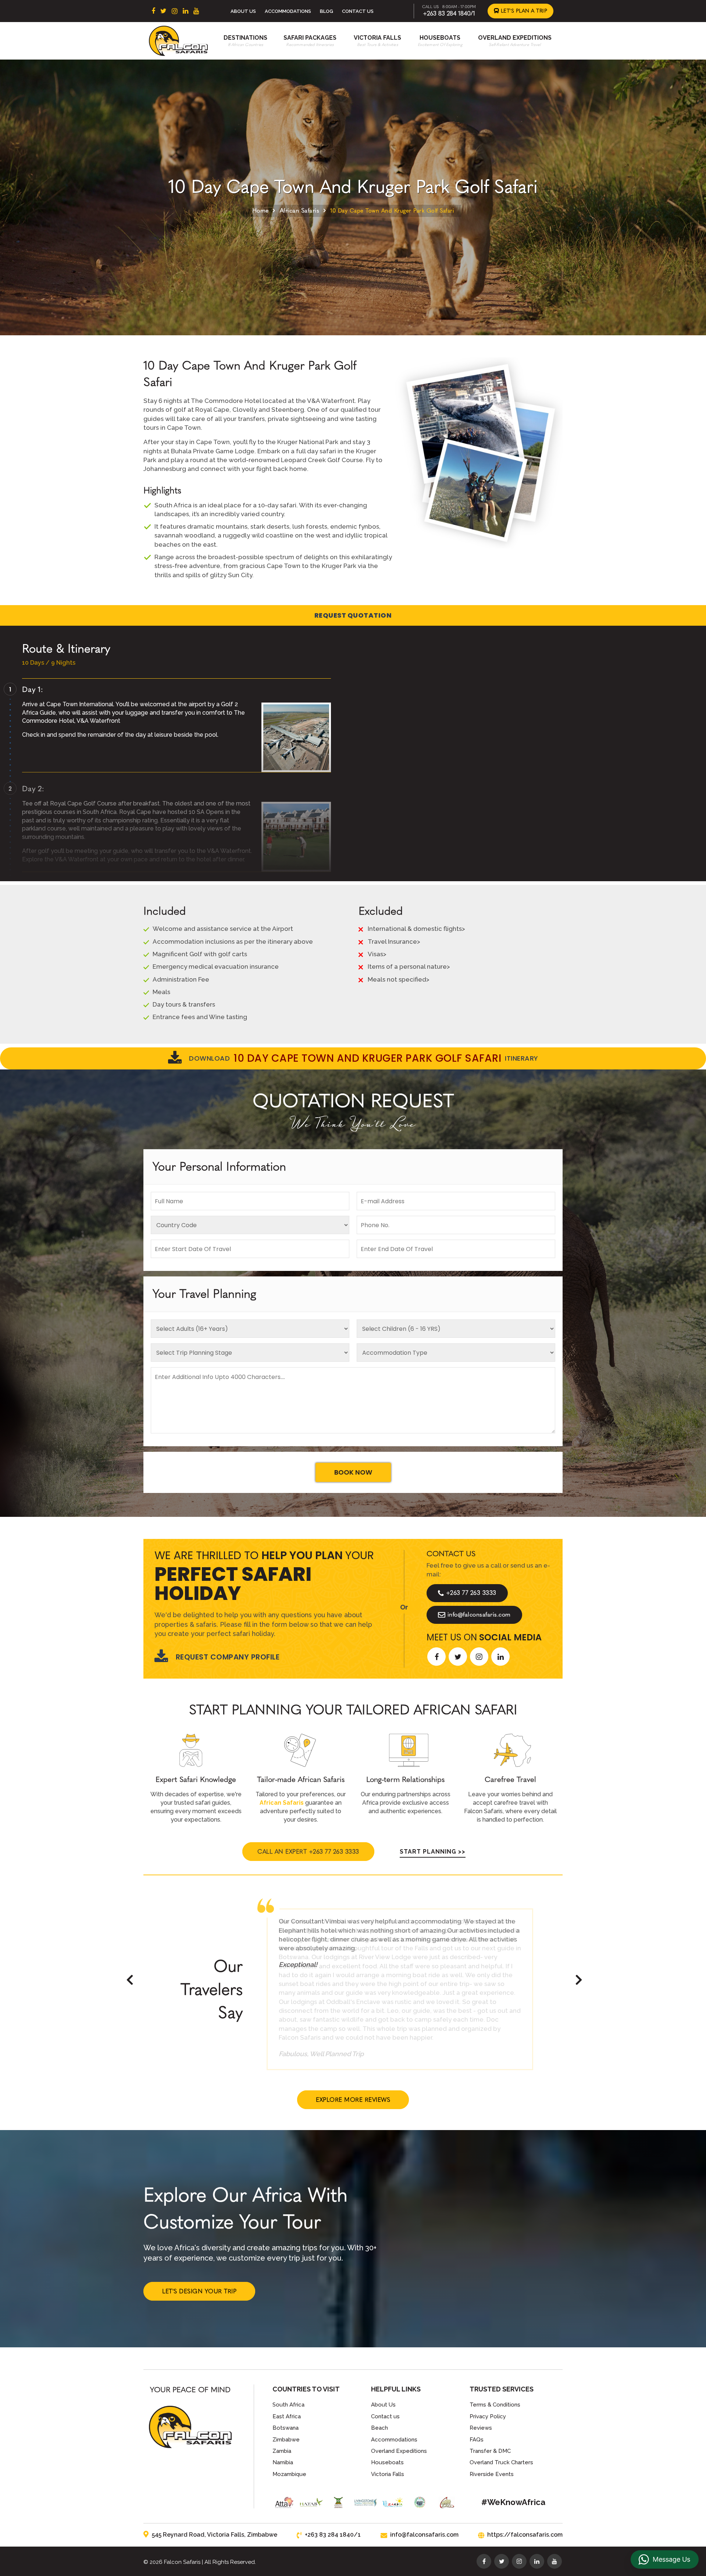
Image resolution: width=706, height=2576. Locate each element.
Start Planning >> (433, 1852)
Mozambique (289, 2474)
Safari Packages (310, 38)
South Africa (288, 2405)
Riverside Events (492, 2474)
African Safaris (300, 210)
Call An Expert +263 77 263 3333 (308, 1852)
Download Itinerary (364, 1058)
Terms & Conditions (495, 2405)
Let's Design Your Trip (199, 2291)
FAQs (477, 2440)
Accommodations (288, 11)
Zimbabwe (286, 2440)
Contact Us (358, 11)
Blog (327, 11)
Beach (379, 2428)
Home (261, 210)
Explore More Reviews (353, 2100)
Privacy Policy (488, 2416)
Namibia (283, 2462)
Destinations (245, 38)
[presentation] (130, 1980)
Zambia (282, 2451)
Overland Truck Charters (501, 2462)
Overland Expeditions (515, 38)
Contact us (385, 2416)
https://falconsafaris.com (525, 2535)
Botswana (286, 2428)
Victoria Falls (377, 38)
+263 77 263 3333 (471, 1593)
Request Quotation (353, 615)
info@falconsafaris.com (479, 1614)
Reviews (481, 2428)
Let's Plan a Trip (523, 11)
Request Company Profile (228, 1657)
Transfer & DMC (490, 2451)
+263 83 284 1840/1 (449, 13)
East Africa (287, 2416)
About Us (243, 11)
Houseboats (440, 38)
